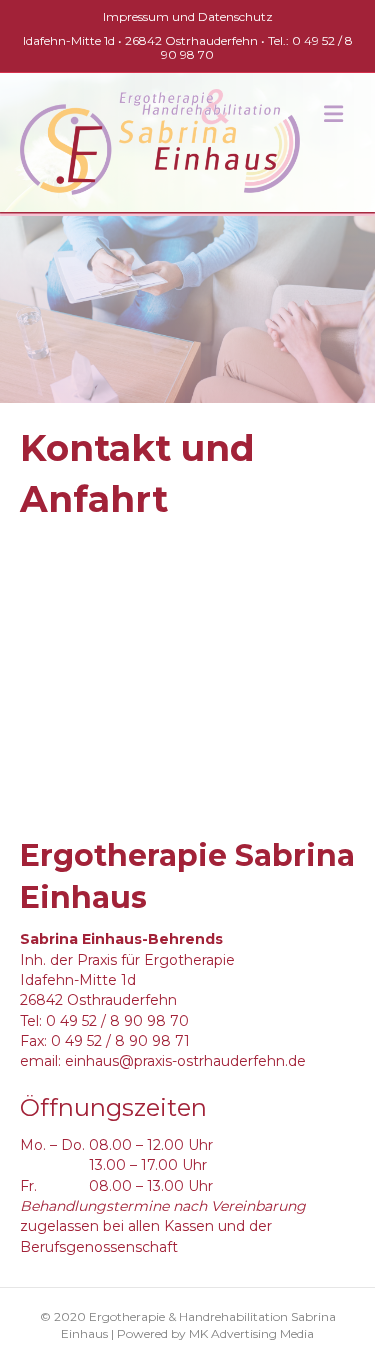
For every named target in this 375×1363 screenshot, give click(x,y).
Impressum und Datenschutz (188, 16)
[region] (187, 310)
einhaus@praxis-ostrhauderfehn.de (185, 1061)
